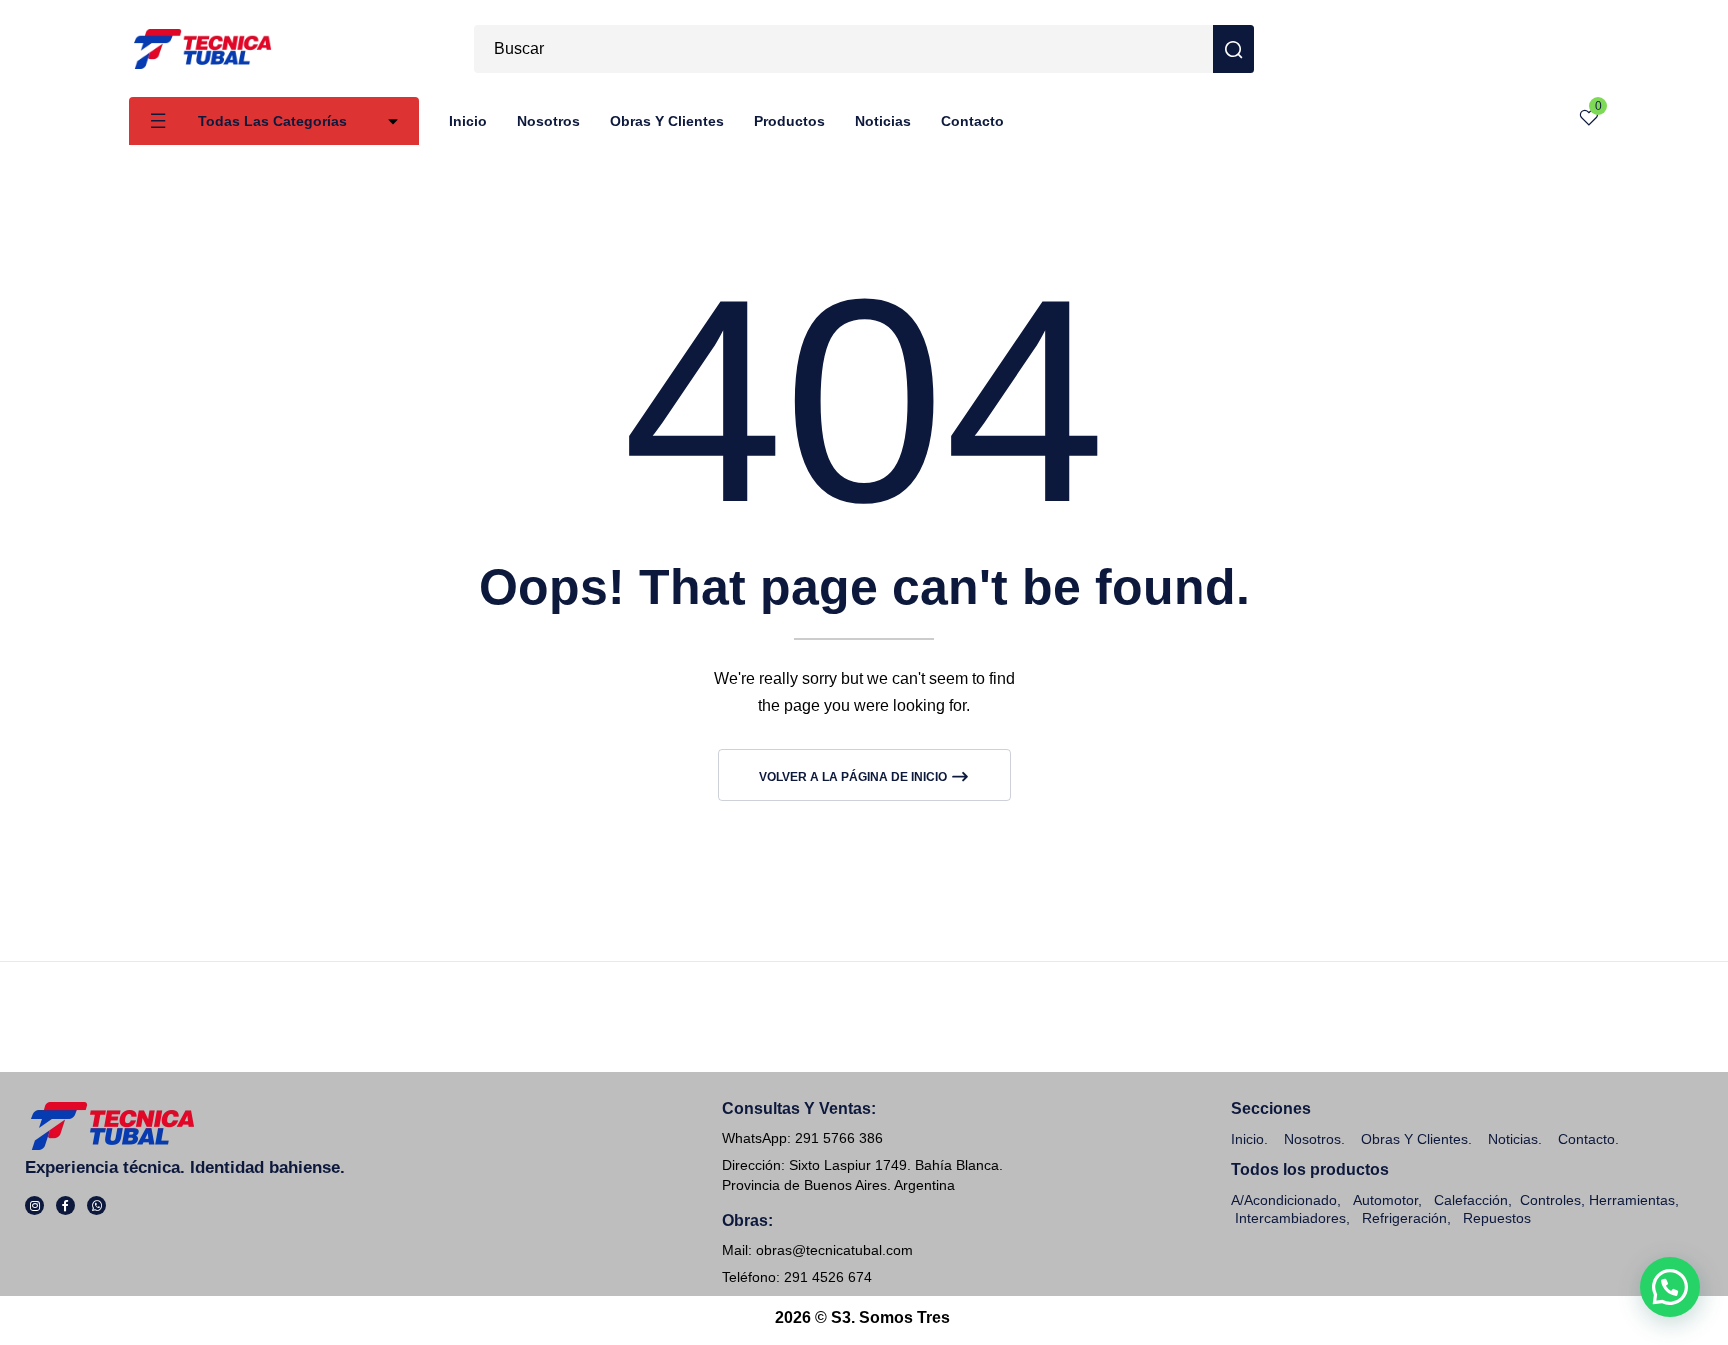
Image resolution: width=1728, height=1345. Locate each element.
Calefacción (1471, 1200)
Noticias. (1515, 1139)
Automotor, (1385, 1200)
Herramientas (1632, 1200)
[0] (1588, 121)
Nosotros (1312, 1139)
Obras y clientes (1414, 1139)
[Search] (1233, 49)
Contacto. (1588, 1139)
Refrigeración (1404, 1218)
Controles (1550, 1200)
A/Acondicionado (1284, 1200)
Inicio (1247, 1139)
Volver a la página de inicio (854, 777)
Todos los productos (1310, 1169)
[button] (1670, 1287)
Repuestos (1497, 1218)
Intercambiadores (1290, 1218)
